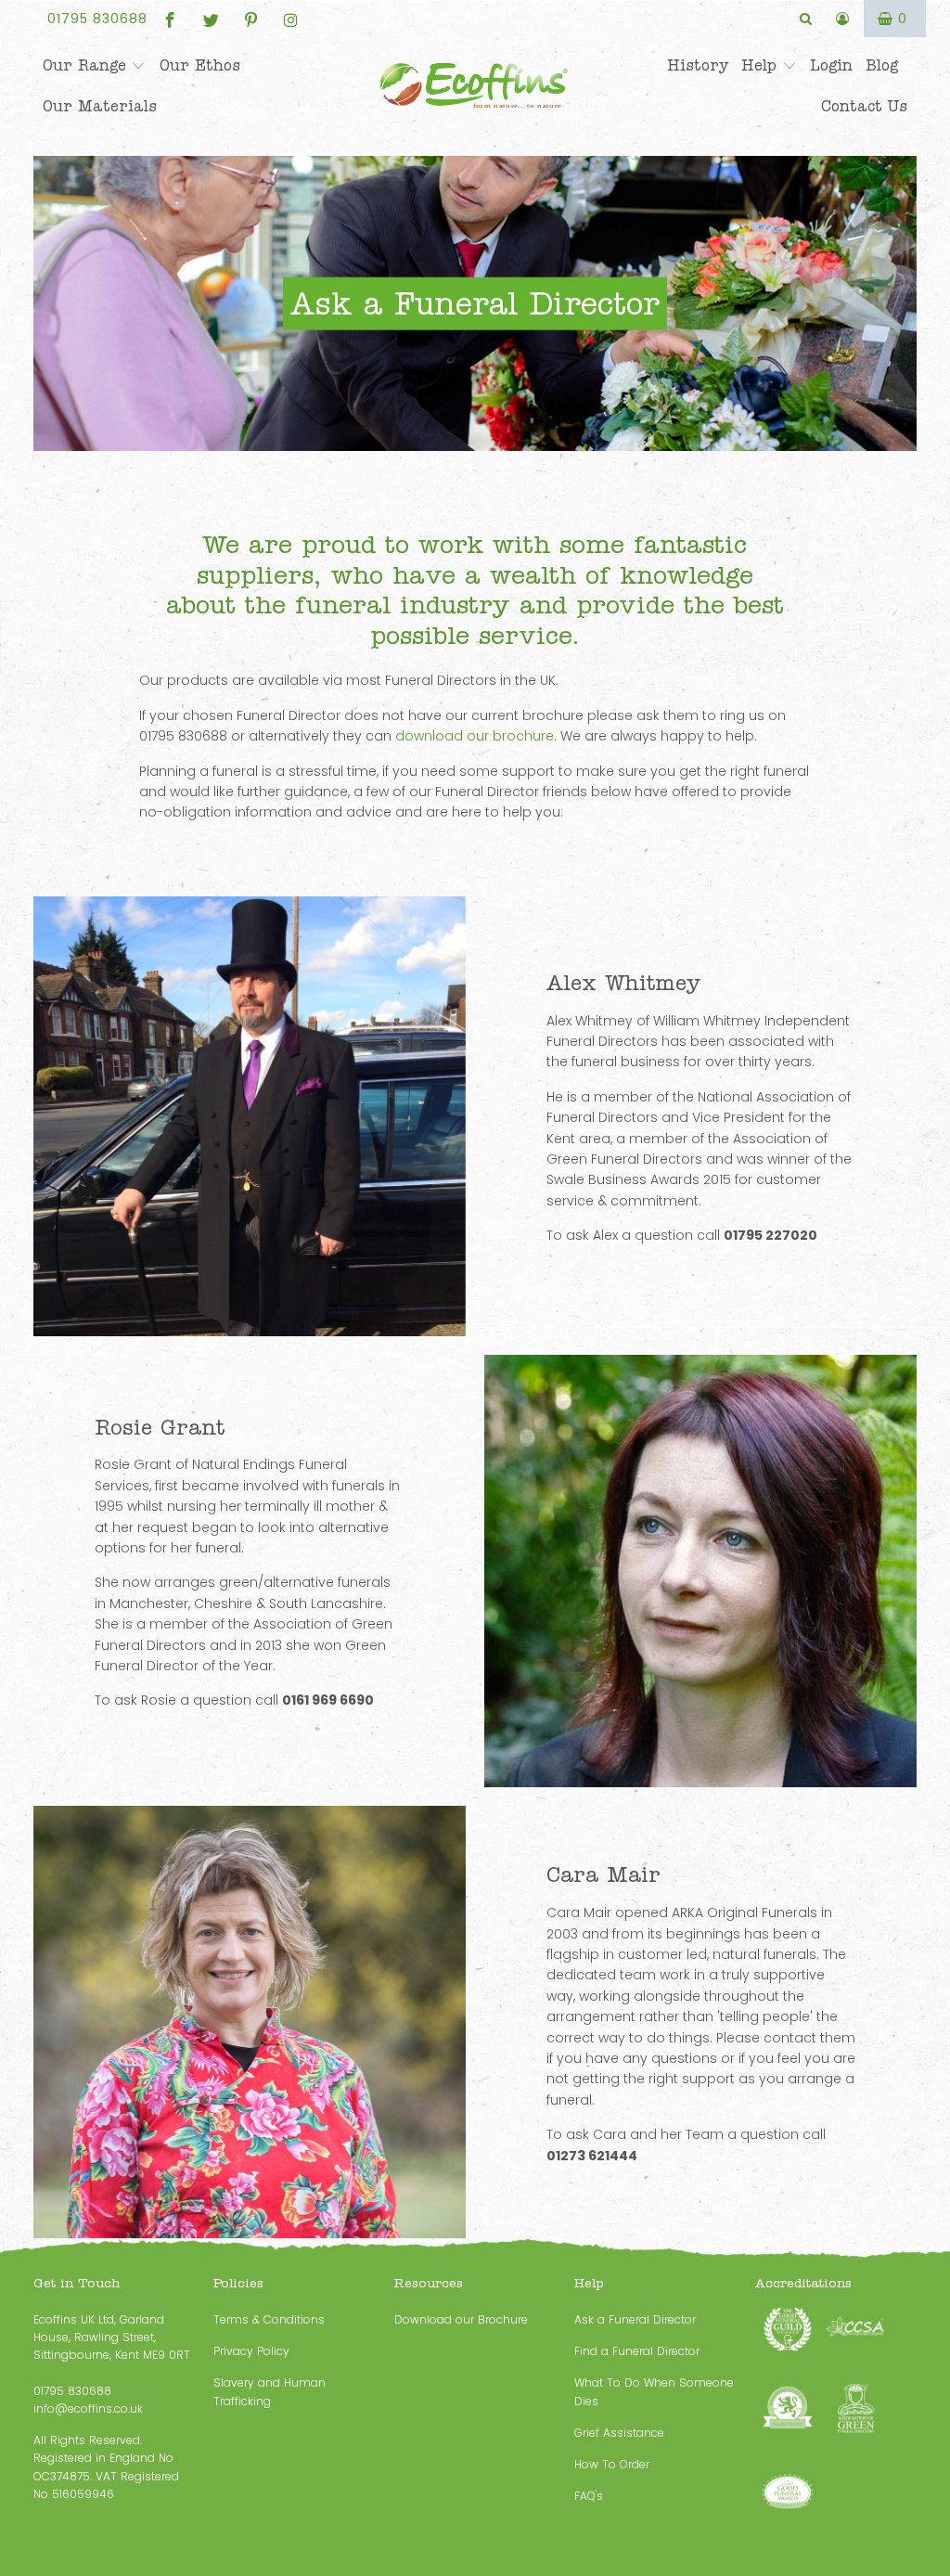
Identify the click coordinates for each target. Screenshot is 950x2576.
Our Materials (100, 107)
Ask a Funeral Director (635, 2319)
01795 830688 (97, 19)
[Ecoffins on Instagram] (290, 19)
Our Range (87, 66)
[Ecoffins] (475, 88)
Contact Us (864, 107)
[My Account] (843, 19)
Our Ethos (200, 66)
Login (831, 66)
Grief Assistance (619, 2433)
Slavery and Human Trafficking (270, 2391)
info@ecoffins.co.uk (88, 2409)
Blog (882, 66)
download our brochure (475, 736)
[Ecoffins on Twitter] (210, 19)
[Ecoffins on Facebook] (170, 19)
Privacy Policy (251, 2351)
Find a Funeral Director (637, 2351)
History (698, 66)
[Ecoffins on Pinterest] (250, 19)
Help (762, 66)
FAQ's (589, 2496)
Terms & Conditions (269, 2319)
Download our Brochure (461, 2319)
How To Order (612, 2464)
